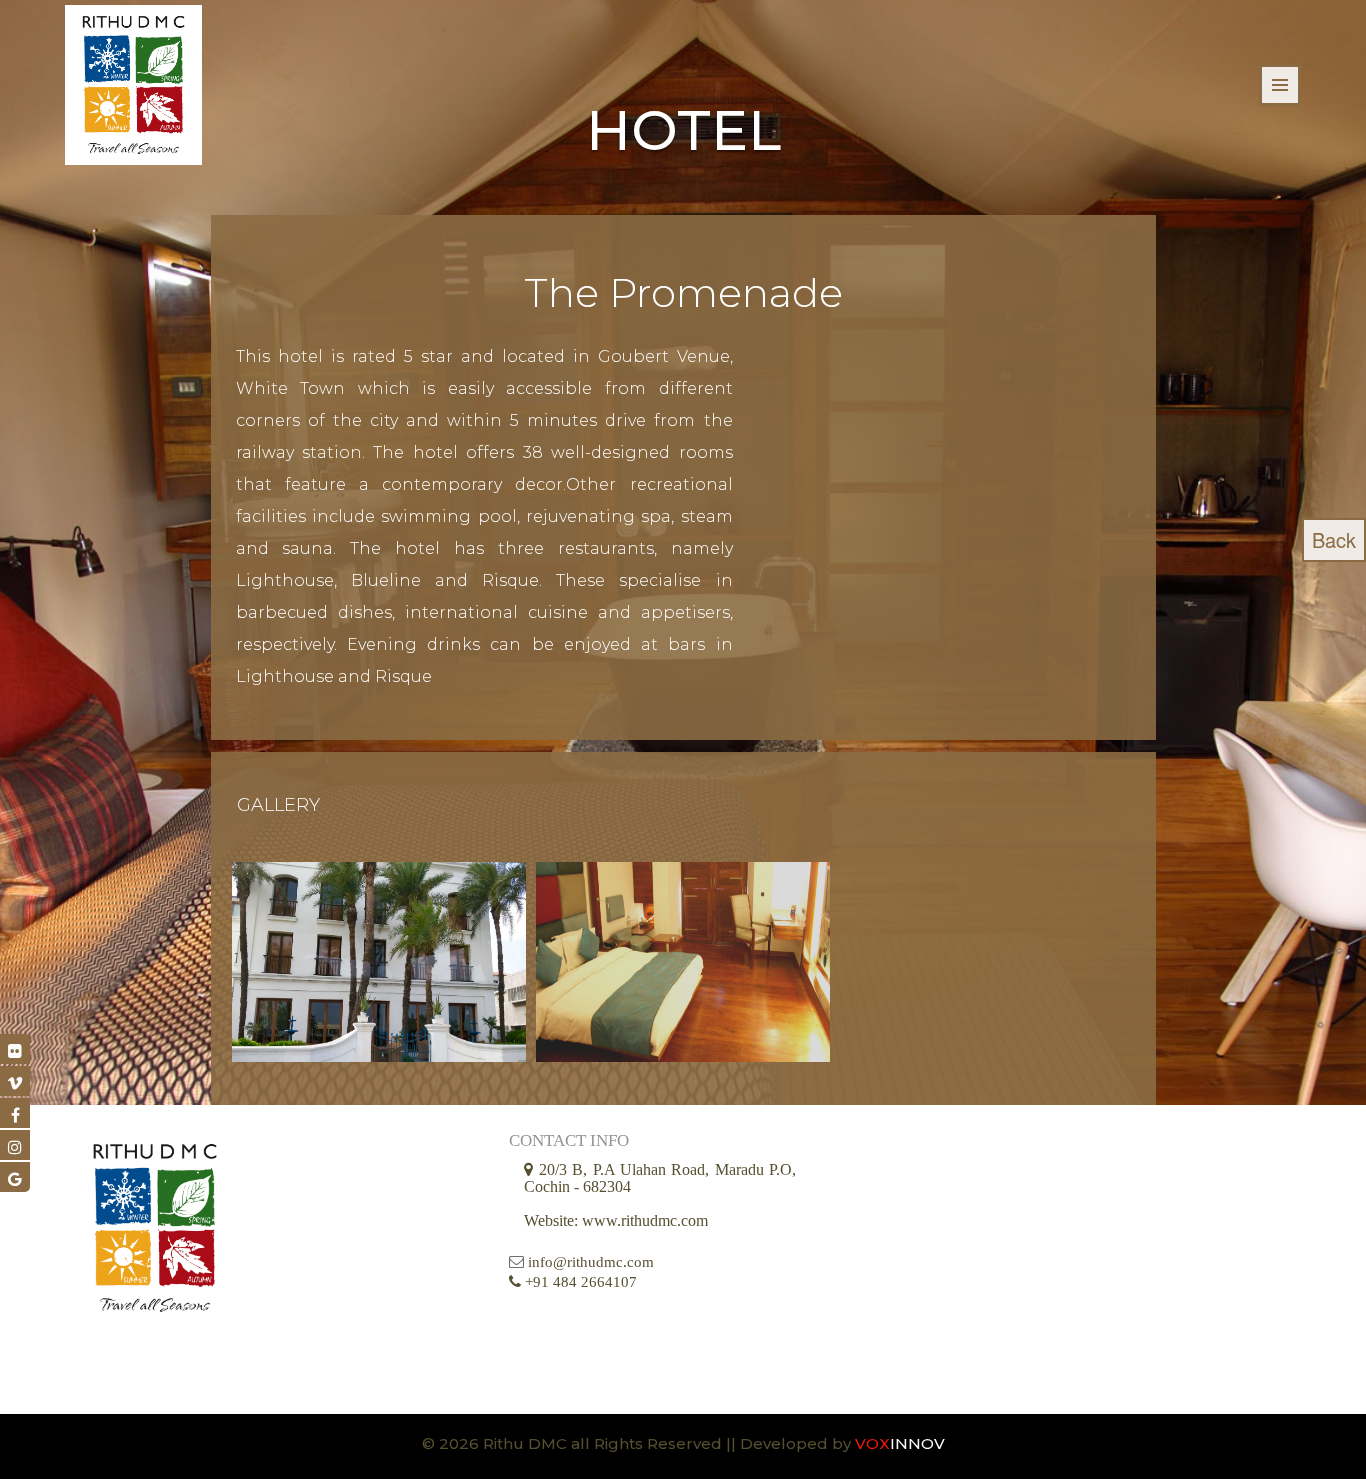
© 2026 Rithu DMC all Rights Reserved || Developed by (638, 1443)
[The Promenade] (379, 962)
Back (1334, 539)
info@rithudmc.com (591, 1262)
